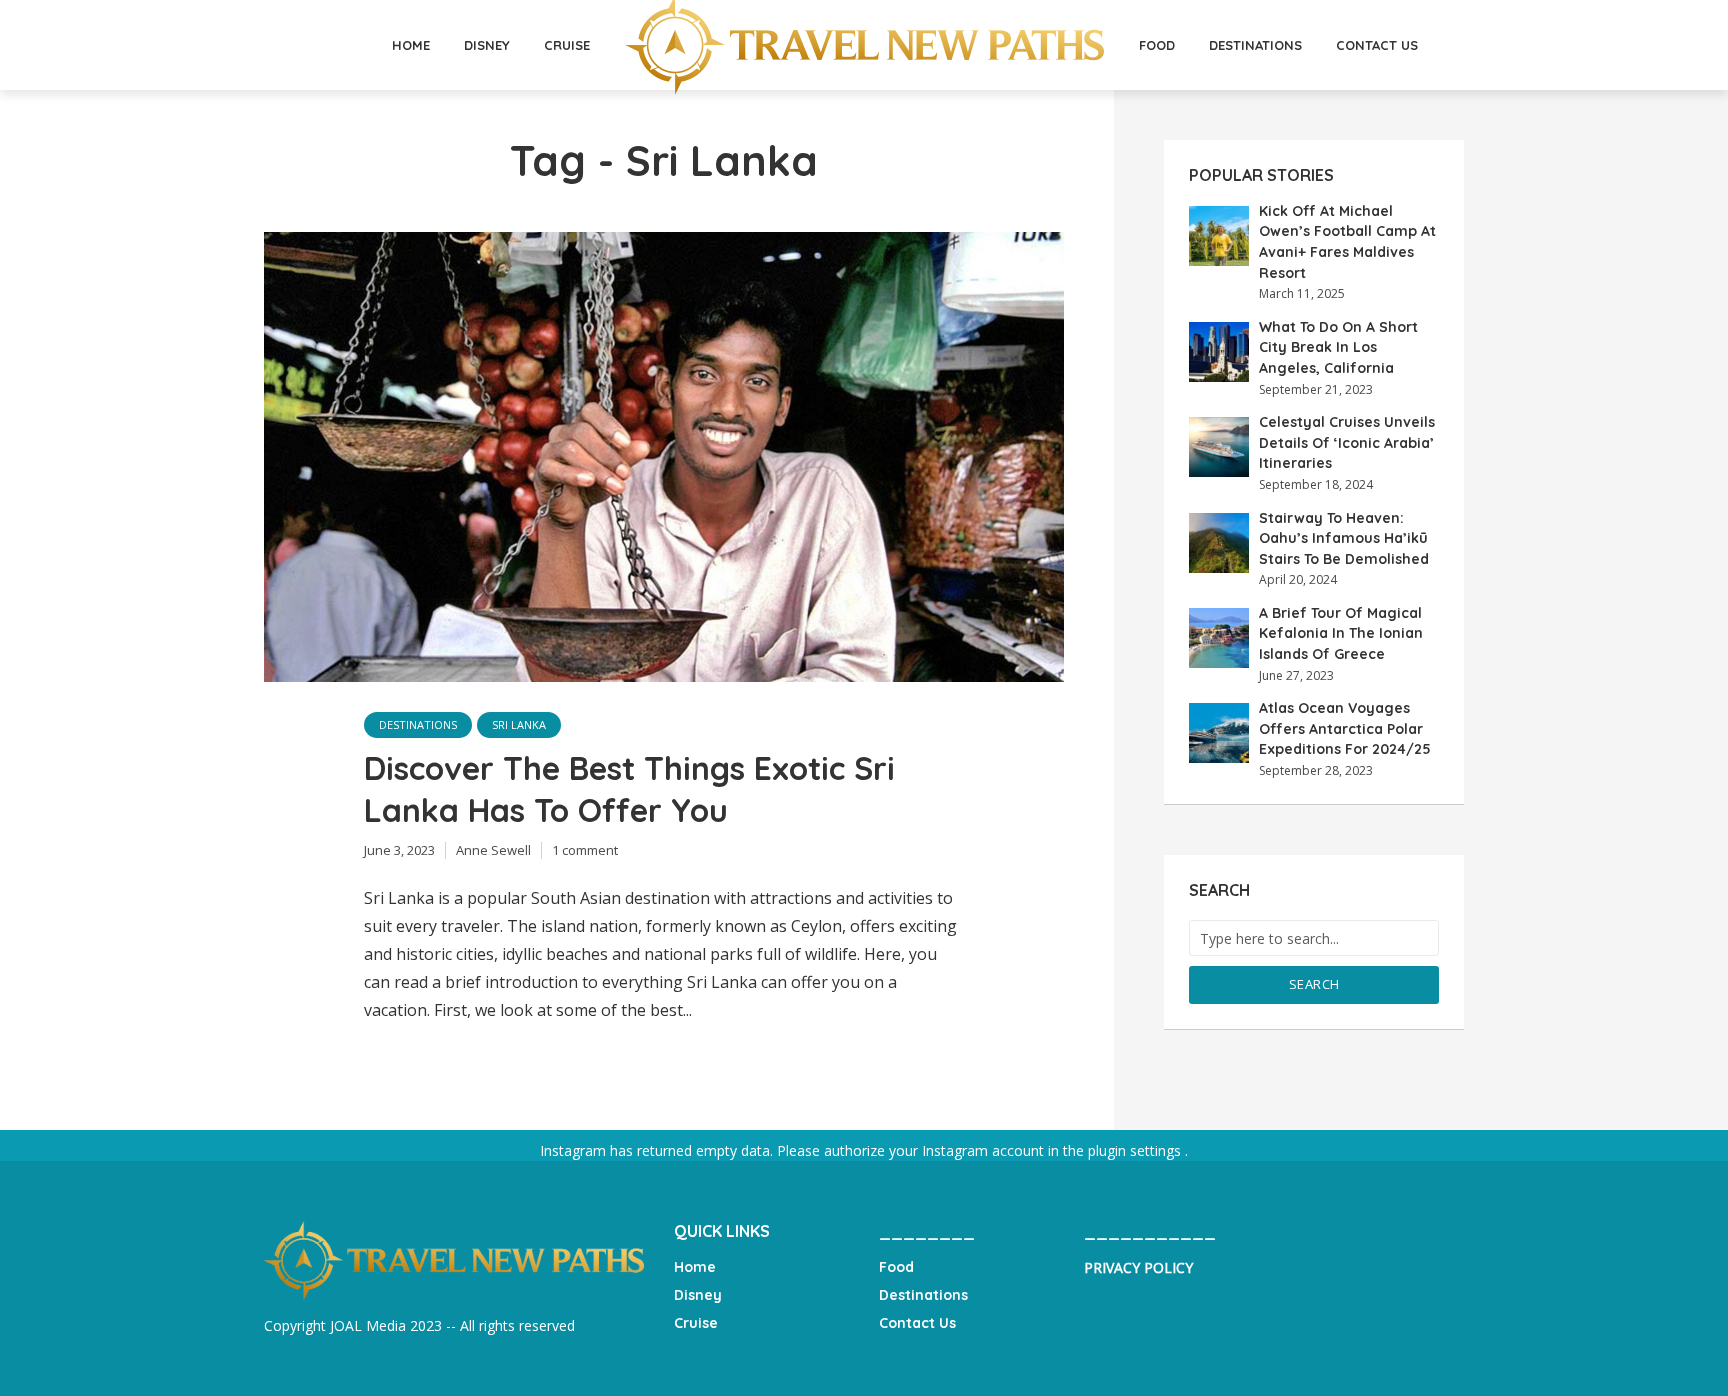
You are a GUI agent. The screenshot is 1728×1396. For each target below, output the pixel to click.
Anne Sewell (493, 850)
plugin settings (1136, 1150)
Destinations (1255, 45)
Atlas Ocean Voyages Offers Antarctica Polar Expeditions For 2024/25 (1345, 728)
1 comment (585, 850)
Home (411, 45)
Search (1314, 984)
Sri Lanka (519, 724)
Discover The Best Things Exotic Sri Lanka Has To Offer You (629, 789)
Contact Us (1377, 45)
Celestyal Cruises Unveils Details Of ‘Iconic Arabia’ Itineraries (1347, 442)
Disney (487, 45)
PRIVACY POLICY (1138, 1267)
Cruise (567, 45)
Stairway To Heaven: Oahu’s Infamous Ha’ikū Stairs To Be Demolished (1344, 538)
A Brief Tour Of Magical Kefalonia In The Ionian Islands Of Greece (1341, 633)
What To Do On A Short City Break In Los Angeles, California (1338, 347)
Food (1157, 45)
